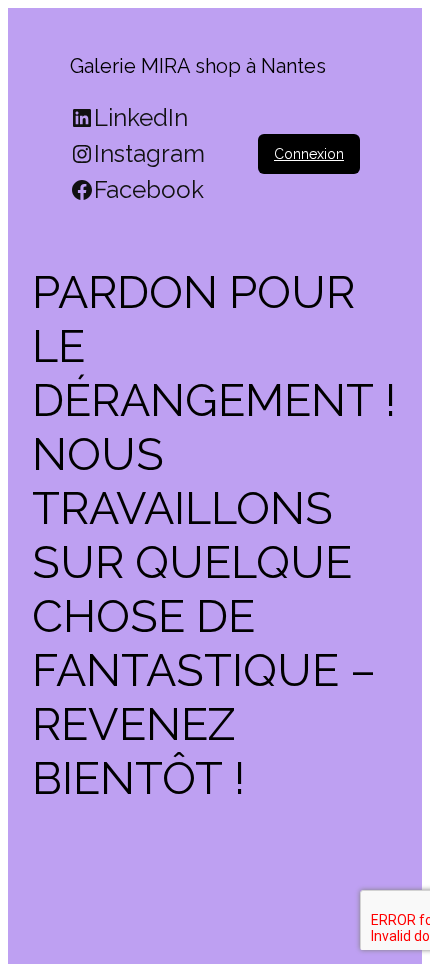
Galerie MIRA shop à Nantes (198, 66)
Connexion (309, 154)
